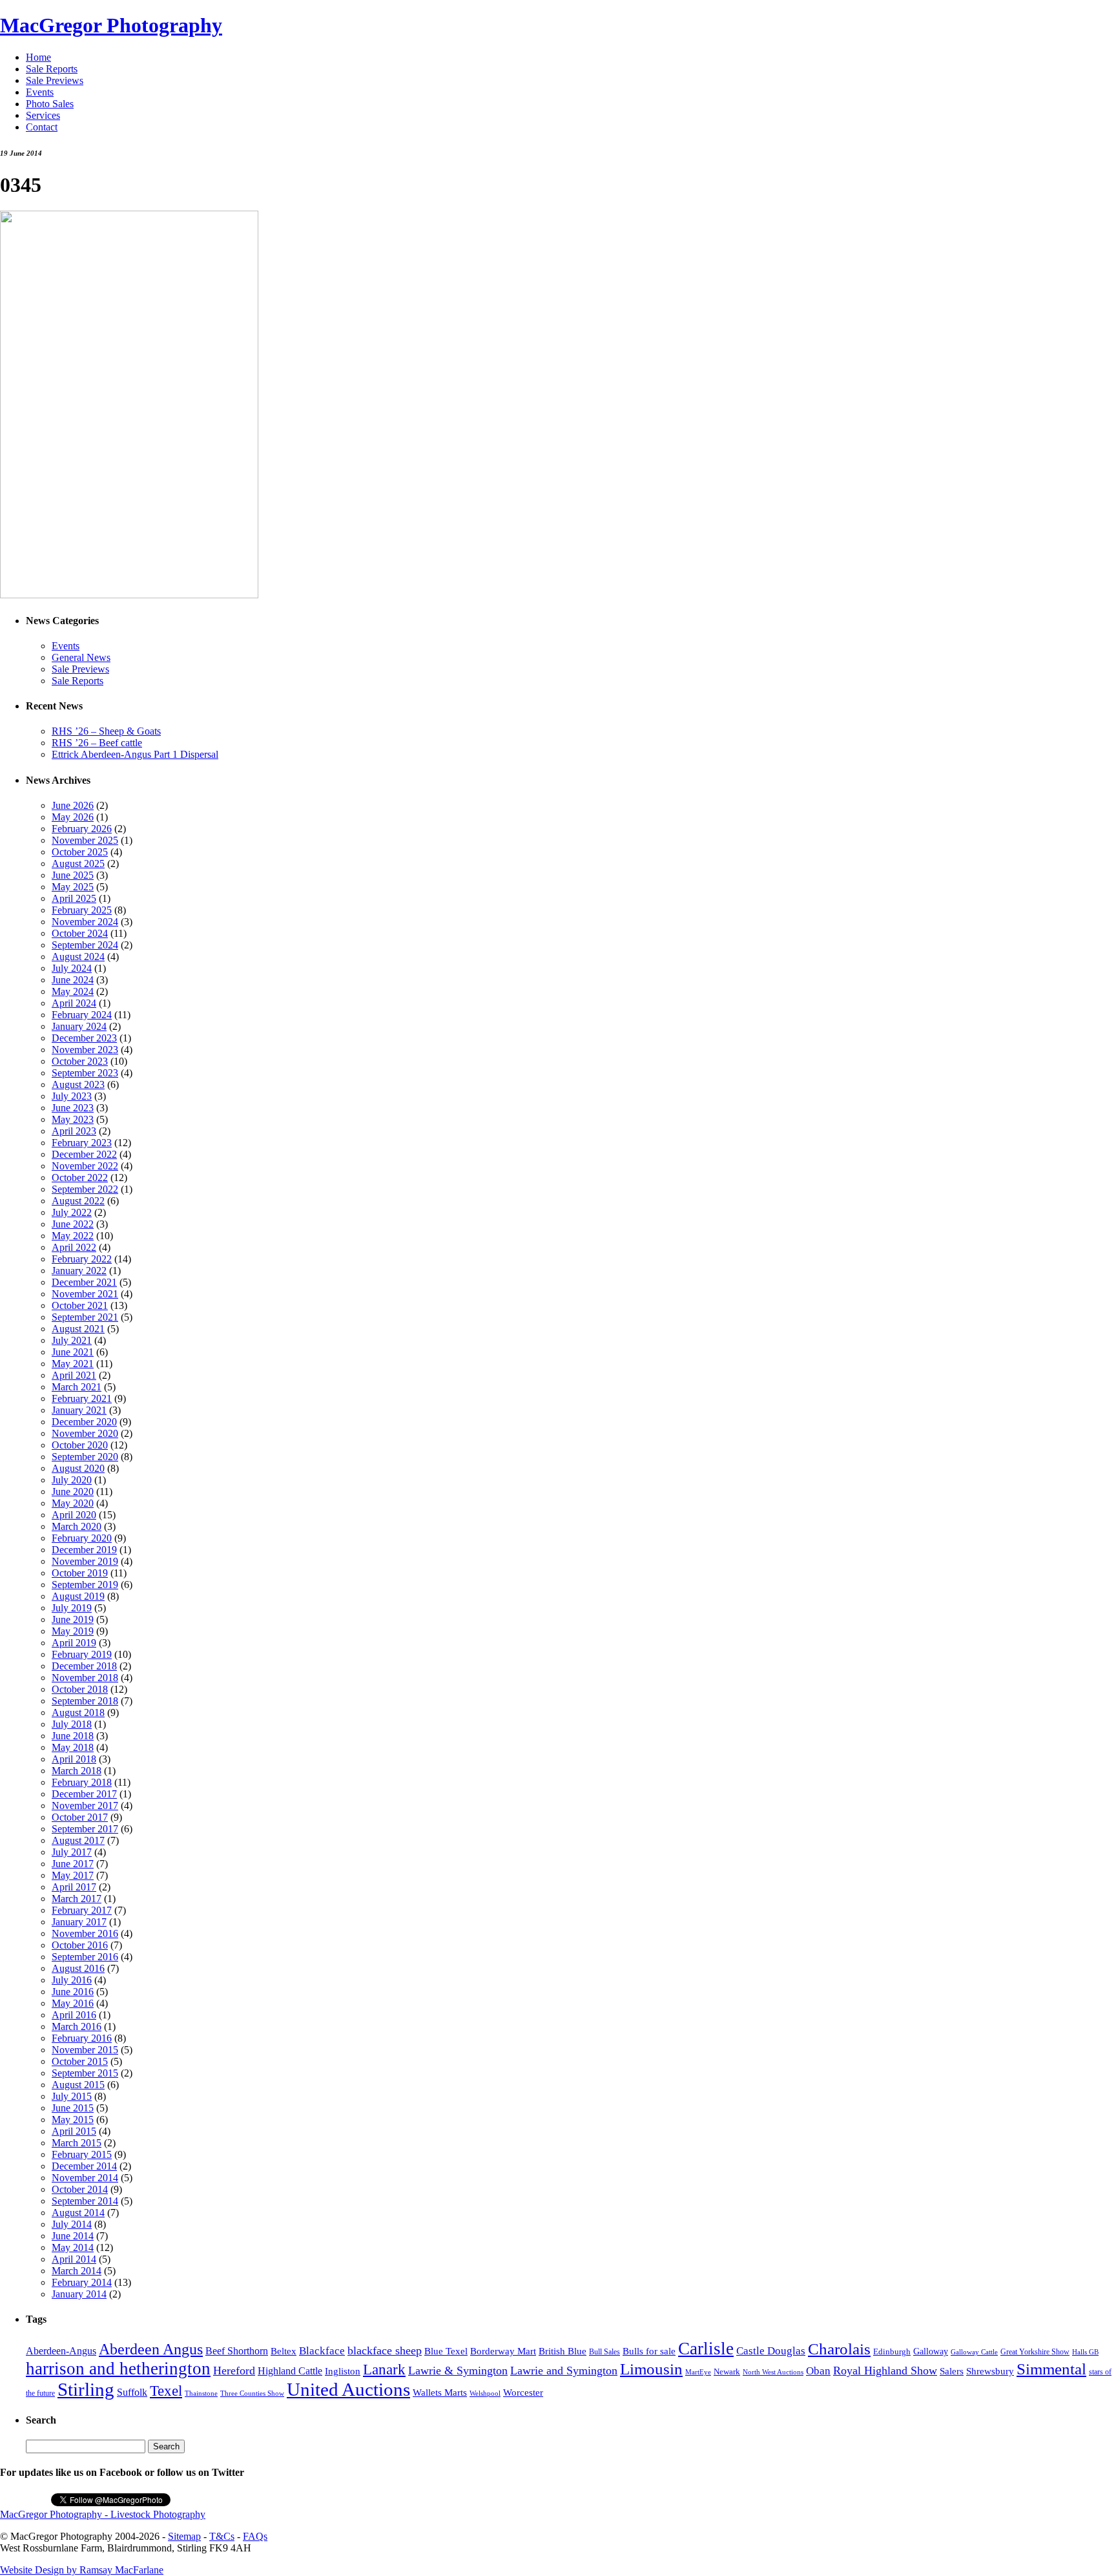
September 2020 (85, 1457)
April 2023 (74, 1131)
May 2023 (73, 1119)
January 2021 (79, 1410)
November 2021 (85, 1294)
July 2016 (72, 1980)
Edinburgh (892, 2351)
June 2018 (73, 1736)
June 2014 (73, 2236)
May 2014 (73, 2247)
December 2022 (84, 1154)
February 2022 (82, 1259)
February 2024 (82, 1015)
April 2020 (74, 1515)
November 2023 (85, 1050)
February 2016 (82, 2038)
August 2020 (78, 1468)
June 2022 (73, 1224)
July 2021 (72, 1340)
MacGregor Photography (111, 25)
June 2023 (73, 1108)
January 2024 (79, 1026)
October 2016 (80, 1945)
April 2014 (74, 2259)
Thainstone (201, 2393)
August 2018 (78, 1712)
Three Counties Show (252, 2393)
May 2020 (73, 1503)
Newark (727, 2372)
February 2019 (82, 1654)
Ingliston (343, 2371)
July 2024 (72, 968)
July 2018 (72, 1724)
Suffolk (132, 2392)
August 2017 (78, 1840)
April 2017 (74, 1887)
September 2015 (85, 2073)
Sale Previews (55, 80)
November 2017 (85, 1806)
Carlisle (706, 2349)
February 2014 (82, 2282)
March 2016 (77, 2026)
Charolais (839, 2349)
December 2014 (84, 2166)
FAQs (255, 2536)
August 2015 (78, 2085)
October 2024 (80, 933)
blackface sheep (385, 2351)
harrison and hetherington (118, 2369)
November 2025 (85, 840)
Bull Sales (604, 2352)
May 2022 (73, 1236)
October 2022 (80, 1178)
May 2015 (73, 2120)
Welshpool (485, 2393)
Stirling (86, 2389)
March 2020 (77, 1526)
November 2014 (85, 2178)
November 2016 (85, 1933)
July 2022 (72, 1212)
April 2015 (74, 2131)
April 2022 (74, 1247)
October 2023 (80, 1061)
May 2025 (73, 887)
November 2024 (85, 922)
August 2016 (78, 1968)
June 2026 (73, 805)
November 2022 (85, 1166)
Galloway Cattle (974, 2352)
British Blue (563, 2351)
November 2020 (85, 1433)
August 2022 (78, 1201)
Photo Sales (50, 104)
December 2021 (84, 1282)
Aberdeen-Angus (61, 2351)
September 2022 (85, 1189)
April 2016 (74, 2015)
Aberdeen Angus (151, 2349)
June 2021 (73, 1352)
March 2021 (77, 1387)
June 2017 (73, 1864)
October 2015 (80, 2061)
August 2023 (78, 1084)
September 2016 (85, 1957)
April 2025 (74, 898)
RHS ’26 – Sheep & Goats (106, 731)
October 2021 (80, 1305)
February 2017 (82, 1910)
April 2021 (74, 1375)
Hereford (234, 2371)
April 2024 (74, 1003)
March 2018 (77, 1771)
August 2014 (78, 2213)
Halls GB (1085, 2352)
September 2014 (85, 2201)
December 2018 (84, 1666)
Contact (42, 127)
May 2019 (73, 1631)
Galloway (931, 2351)
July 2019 (72, 1608)
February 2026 (82, 829)
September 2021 (85, 1317)
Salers (952, 2371)
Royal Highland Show (885, 2371)
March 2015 (77, 2143)
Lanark (384, 2370)
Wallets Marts (440, 2393)
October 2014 (80, 2189)
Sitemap (184, 2536)
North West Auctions (773, 2372)
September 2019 (85, 1585)
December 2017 (84, 1794)
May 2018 (73, 1747)
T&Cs (222, 2536)
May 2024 (73, 991)
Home (38, 57)
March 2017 (77, 1899)
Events (40, 92)
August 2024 (78, 957)
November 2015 (85, 2050)
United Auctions (348, 2389)
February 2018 (82, 1782)
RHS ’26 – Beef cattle (97, 743)
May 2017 (73, 1875)
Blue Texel (446, 2351)
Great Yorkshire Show (1035, 2352)
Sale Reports (52, 69)
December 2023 (84, 1038)
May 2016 (73, 2003)
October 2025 (80, 852)
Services (43, 115)
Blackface (322, 2351)
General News (81, 657)
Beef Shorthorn (237, 2351)
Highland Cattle (290, 2371)
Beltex (284, 2351)
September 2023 (85, 1073)
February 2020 (82, 1538)
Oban (818, 2371)
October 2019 (80, 1573)
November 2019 (85, 1561)
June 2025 (73, 875)
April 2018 (74, 1759)
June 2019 (73, 1619)
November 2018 (85, 1678)
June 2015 (73, 2108)
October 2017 (80, 1817)
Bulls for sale (649, 2351)
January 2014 (79, 2294)
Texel (166, 2391)
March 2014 (77, 2271)
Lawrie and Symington (564, 2371)
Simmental (1051, 2369)
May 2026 (73, 817)
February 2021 (82, 1398)
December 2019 (84, 1550)
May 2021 (73, 1364)
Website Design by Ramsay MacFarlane (82, 2570)
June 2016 (73, 1992)
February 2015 (82, 2154)
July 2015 (72, 2096)
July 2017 (72, 1852)
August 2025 (78, 864)
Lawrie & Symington (458, 2371)
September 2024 (85, 945)
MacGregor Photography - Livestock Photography (103, 2514)
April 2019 (74, 1643)
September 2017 (85, 1829)
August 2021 (78, 1329)
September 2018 (85, 1701)
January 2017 (79, 1922)
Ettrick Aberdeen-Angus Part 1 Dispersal (135, 754)
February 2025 (82, 910)
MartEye (698, 2372)
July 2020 (72, 1480)
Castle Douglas (771, 2351)
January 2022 (79, 1271)
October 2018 (80, 1689)
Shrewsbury (990, 2371)
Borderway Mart (503, 2351)
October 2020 (80, 1445)
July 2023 (72, 1096)
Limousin (651, 2369)
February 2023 (82, 1143)
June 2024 (73, 980)
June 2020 (73, 1492)
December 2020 (84, 1422)
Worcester (523, 2392)
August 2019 (78, 1596)
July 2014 (72, 2224)
